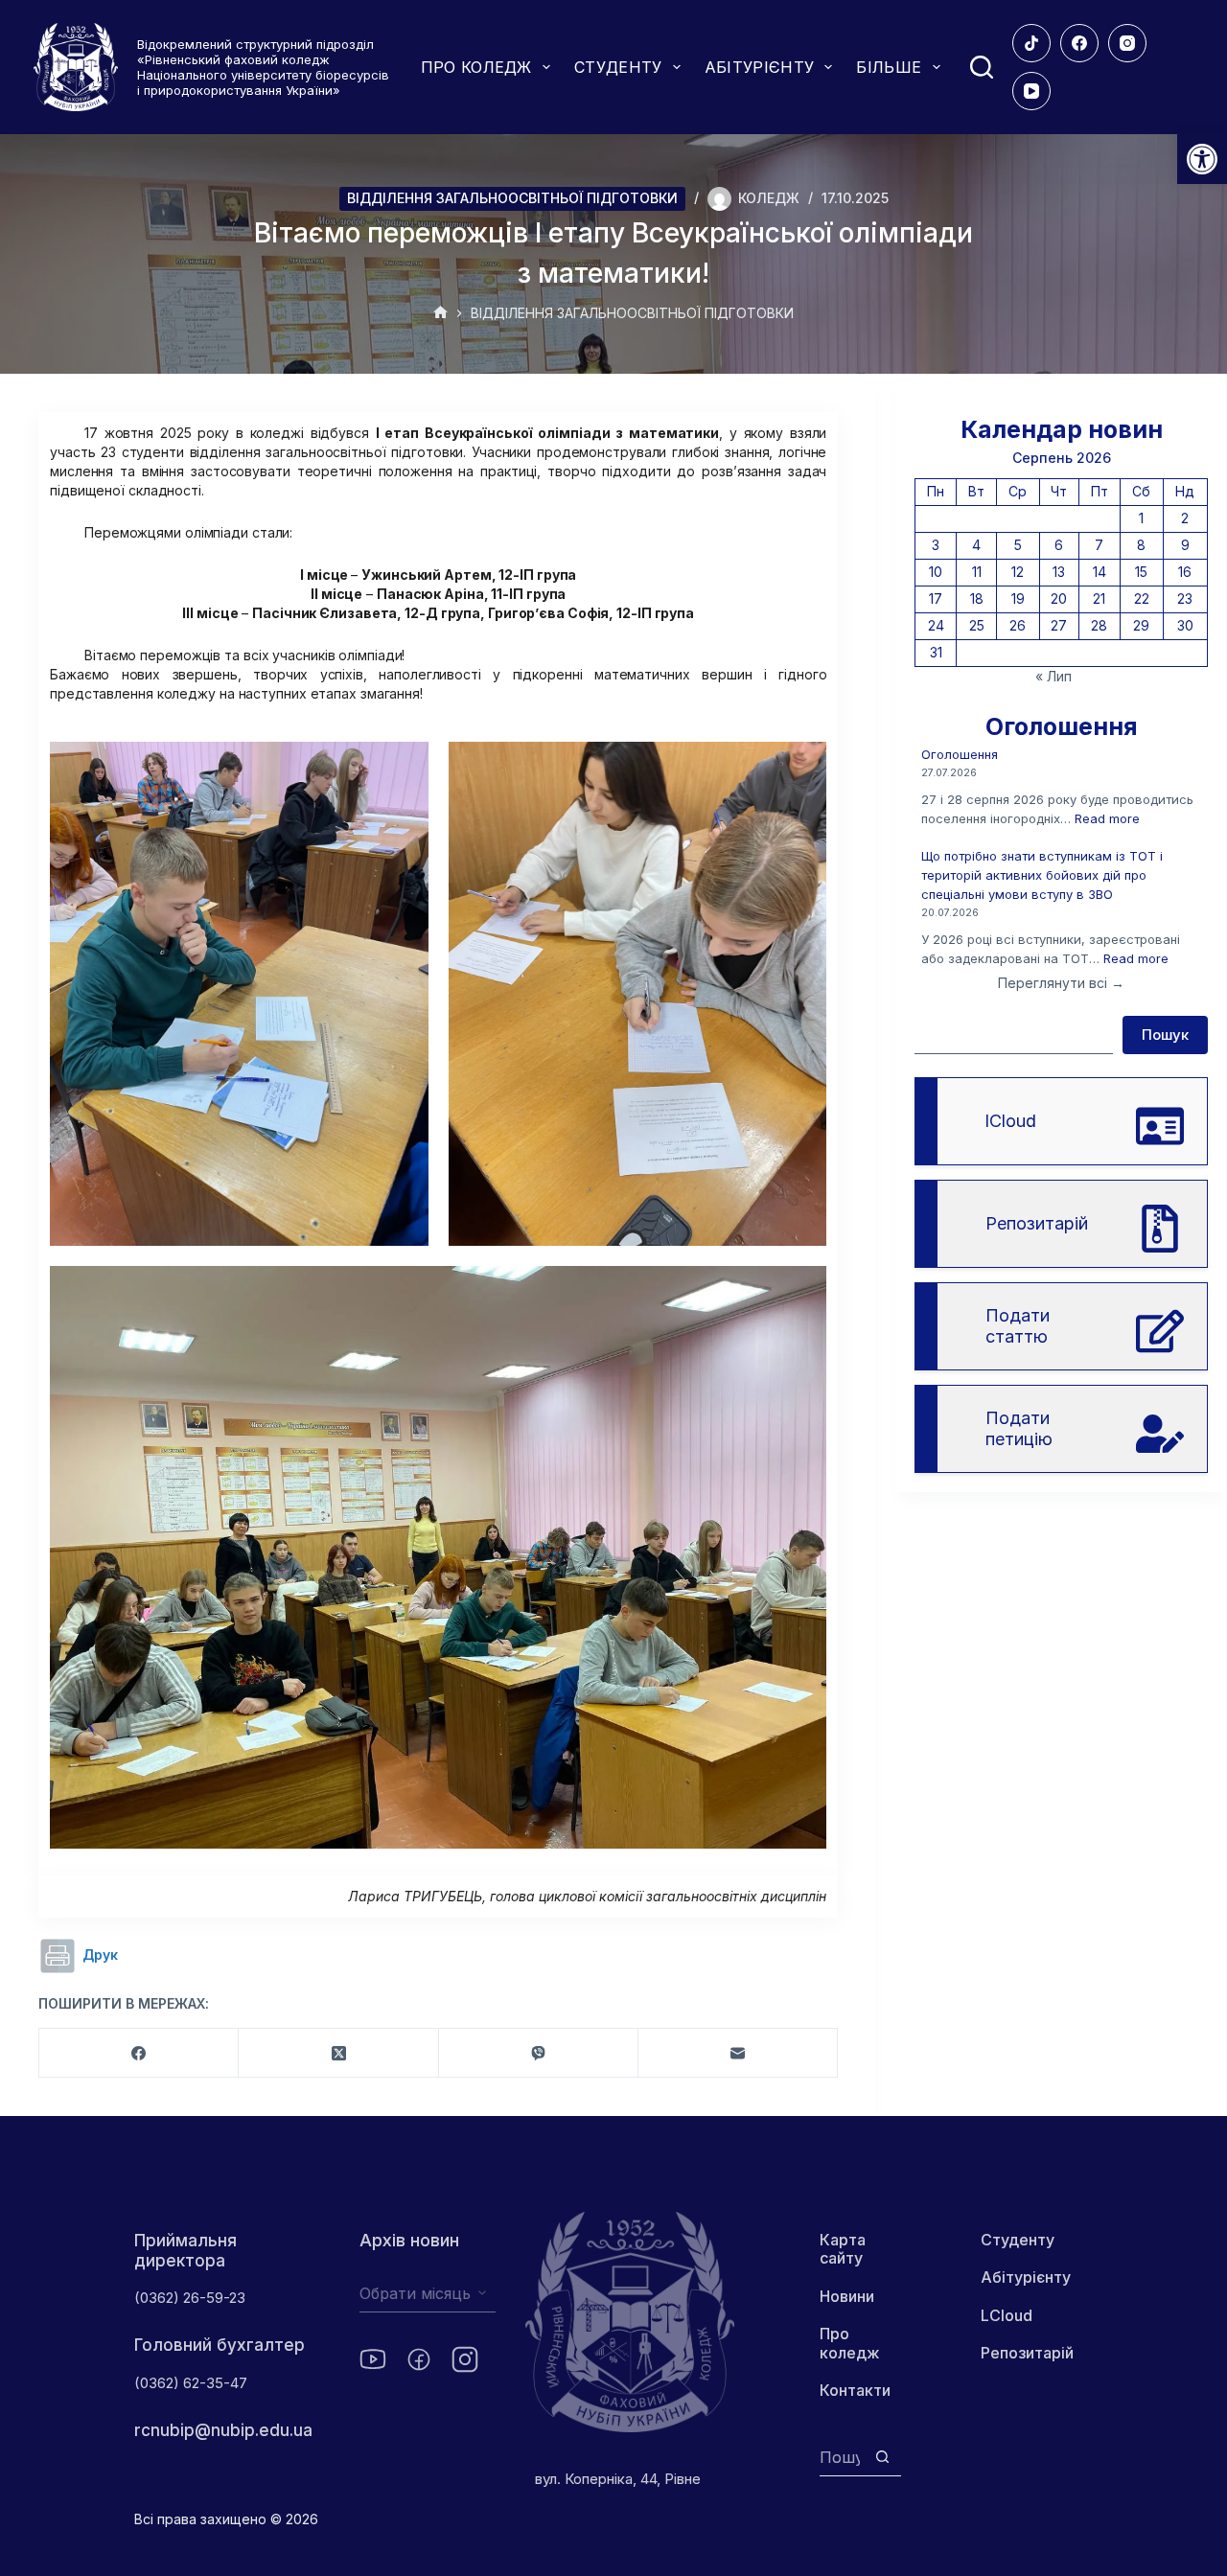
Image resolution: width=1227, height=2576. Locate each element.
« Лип (1053, 676)
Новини (847, 2296)
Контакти (855, 2390)
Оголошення (960, 754)
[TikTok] (1031, 43)
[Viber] (539, 2053)
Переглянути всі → (1061, 983)
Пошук (1165, 1035)
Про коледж (850, 2343)
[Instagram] (1127, 43)
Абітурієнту (1026, 2277)
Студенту (1018, 2240)
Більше (889, 67)
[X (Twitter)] (338, 2053)
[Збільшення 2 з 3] (801, 767)
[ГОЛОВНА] (440, 314)
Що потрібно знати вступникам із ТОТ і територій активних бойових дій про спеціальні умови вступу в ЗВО (1042, 875)
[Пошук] (982, 67)
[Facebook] (1079, 43)
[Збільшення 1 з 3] (404, 767)
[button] (1202, 159)
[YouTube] (1031, 91)
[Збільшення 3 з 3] (801, 1291)
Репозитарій (1027, 2353)
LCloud (1007, 2315)
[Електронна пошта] (738, 2053)
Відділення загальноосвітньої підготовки (512, 198)
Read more (1107, 818)
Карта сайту (843, 2249)
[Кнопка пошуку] (882, 2457)
